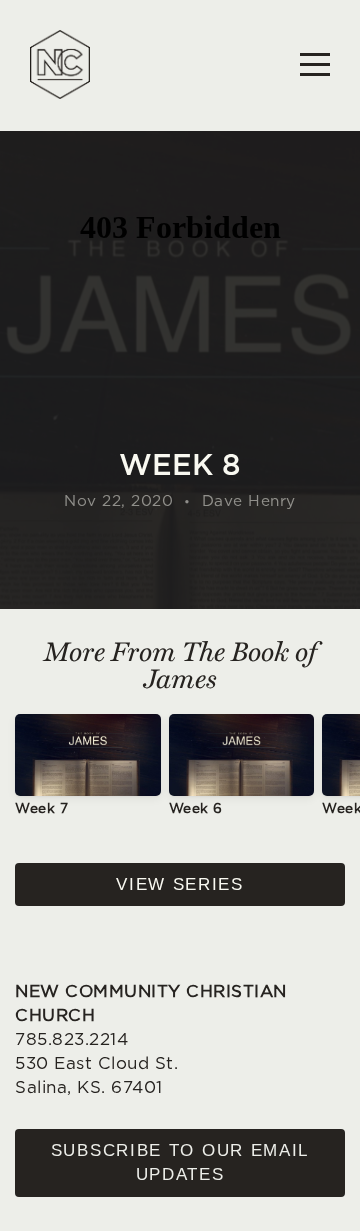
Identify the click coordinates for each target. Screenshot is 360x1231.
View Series (180, 884)
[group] (88, 773)
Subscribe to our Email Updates (180, 1162)
